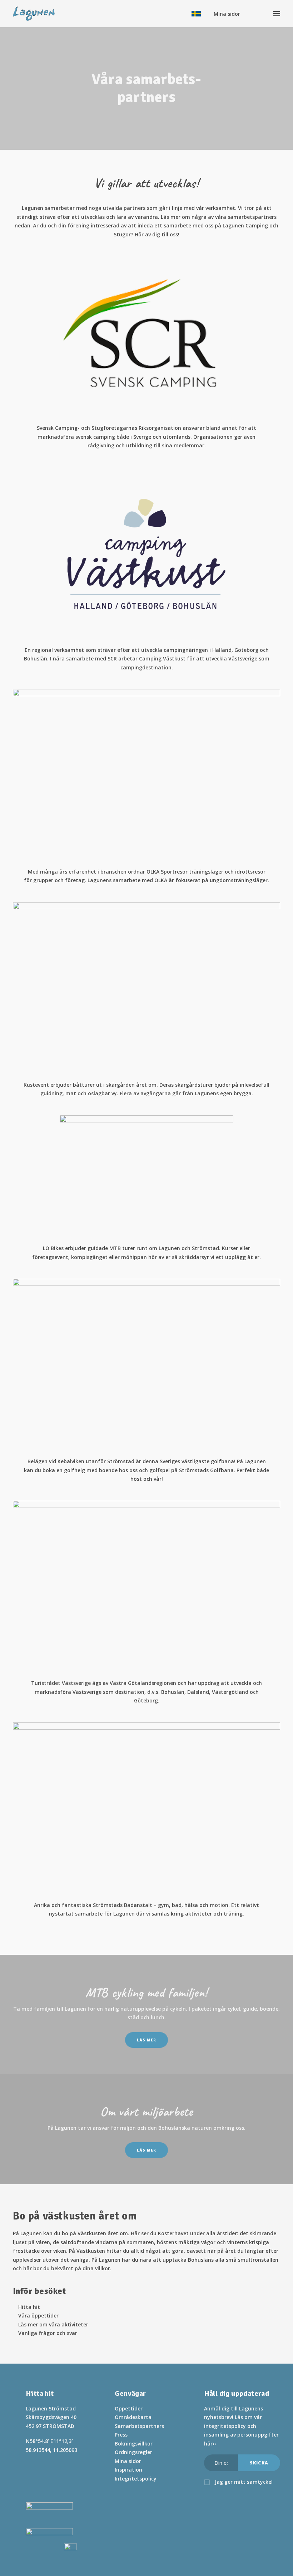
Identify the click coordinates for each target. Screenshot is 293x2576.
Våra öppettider (38, 2316)
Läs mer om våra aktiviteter (53, 2324)
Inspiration (128, 2470)
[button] (29, 2465)
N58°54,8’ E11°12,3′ (49, 2441)
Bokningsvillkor (134, 2444)
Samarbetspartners (139, 2426)
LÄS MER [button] (146, 2040)
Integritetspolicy (136, 2479)
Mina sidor (128, 2461)
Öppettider (129, 2408)
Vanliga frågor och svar (48, 2333)
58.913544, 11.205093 (51, 2450)
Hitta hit (29, 2307)
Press (121, 2435)
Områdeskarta (133, 2417)
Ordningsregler (133, 2452)
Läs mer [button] (146, 2150)
